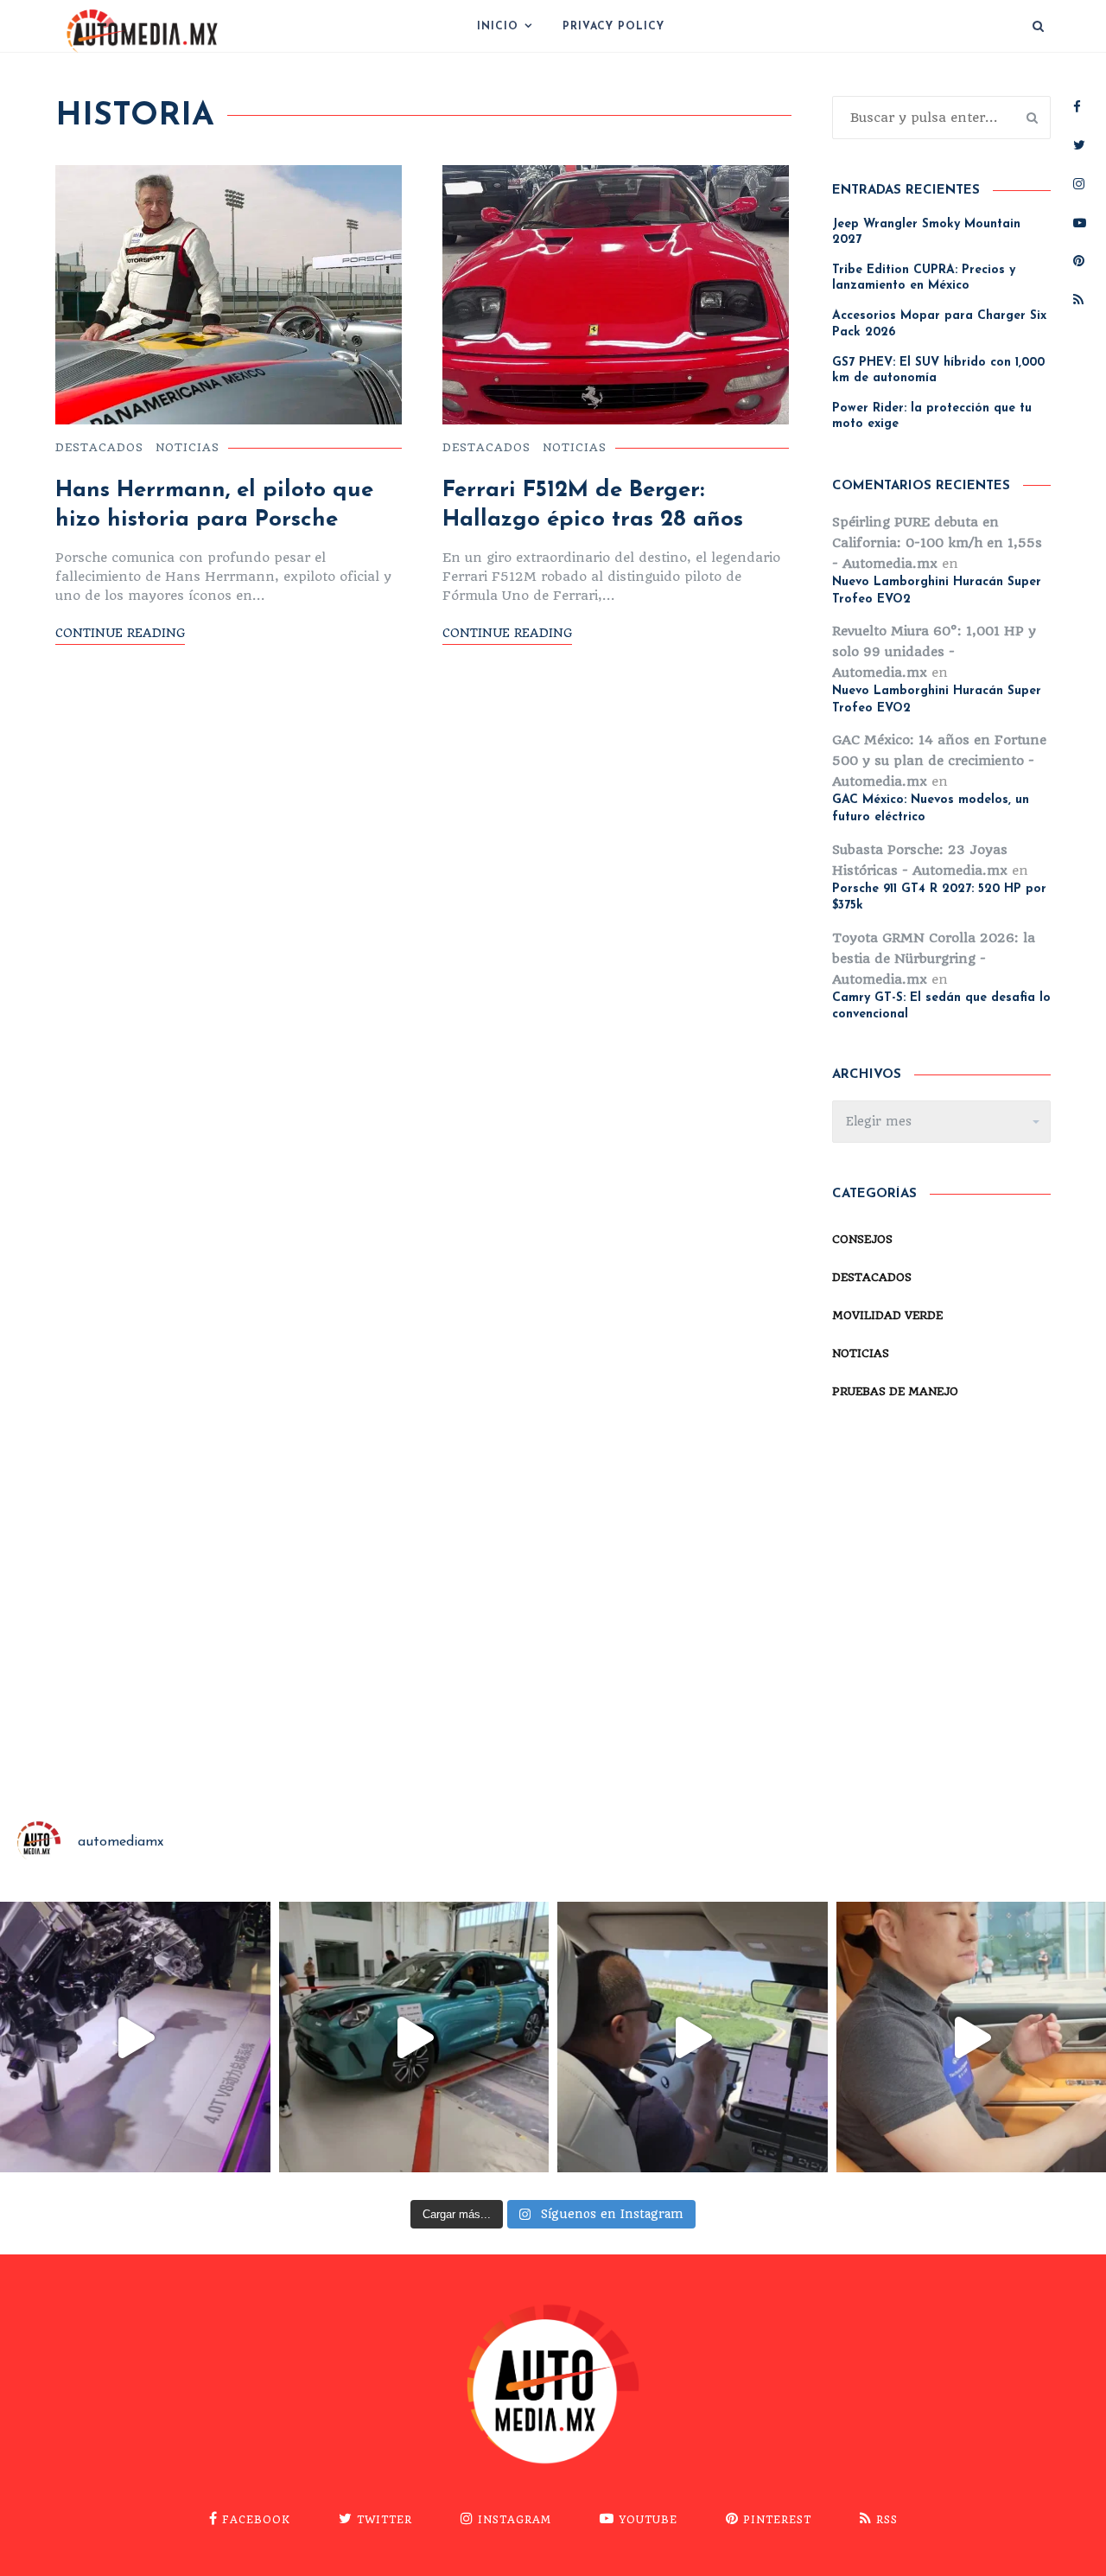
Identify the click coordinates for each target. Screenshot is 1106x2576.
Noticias (188, 447)
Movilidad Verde (887, 1315)
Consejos (862, 1239)
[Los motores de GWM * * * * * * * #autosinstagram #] (135, 2037)
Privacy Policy (613, 27)
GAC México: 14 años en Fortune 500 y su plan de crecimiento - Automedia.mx (939, 761)
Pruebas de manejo (895, 1391)
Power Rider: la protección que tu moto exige (932, 416)
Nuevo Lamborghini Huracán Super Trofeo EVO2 (937, 591)
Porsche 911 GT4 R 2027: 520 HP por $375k (939, 898)
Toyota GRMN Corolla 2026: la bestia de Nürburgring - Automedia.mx (934, 959)
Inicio (498, 27)
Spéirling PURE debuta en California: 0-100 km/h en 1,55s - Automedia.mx (937, 543)
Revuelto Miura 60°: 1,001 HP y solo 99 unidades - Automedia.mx (934, 652)
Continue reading (120, 633)
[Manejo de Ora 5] (693, 2037)
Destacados (99, 447)
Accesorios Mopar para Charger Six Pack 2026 (939, 324)
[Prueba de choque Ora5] (414, 2037)
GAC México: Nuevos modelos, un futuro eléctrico (931, 809)
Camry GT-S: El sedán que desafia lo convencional (941, 1007)
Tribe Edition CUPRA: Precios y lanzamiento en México (924, 278)
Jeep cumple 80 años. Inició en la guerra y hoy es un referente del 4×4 (222, 1730)
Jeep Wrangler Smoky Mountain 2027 (926, 232)
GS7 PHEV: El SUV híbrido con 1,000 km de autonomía (938, 370)
